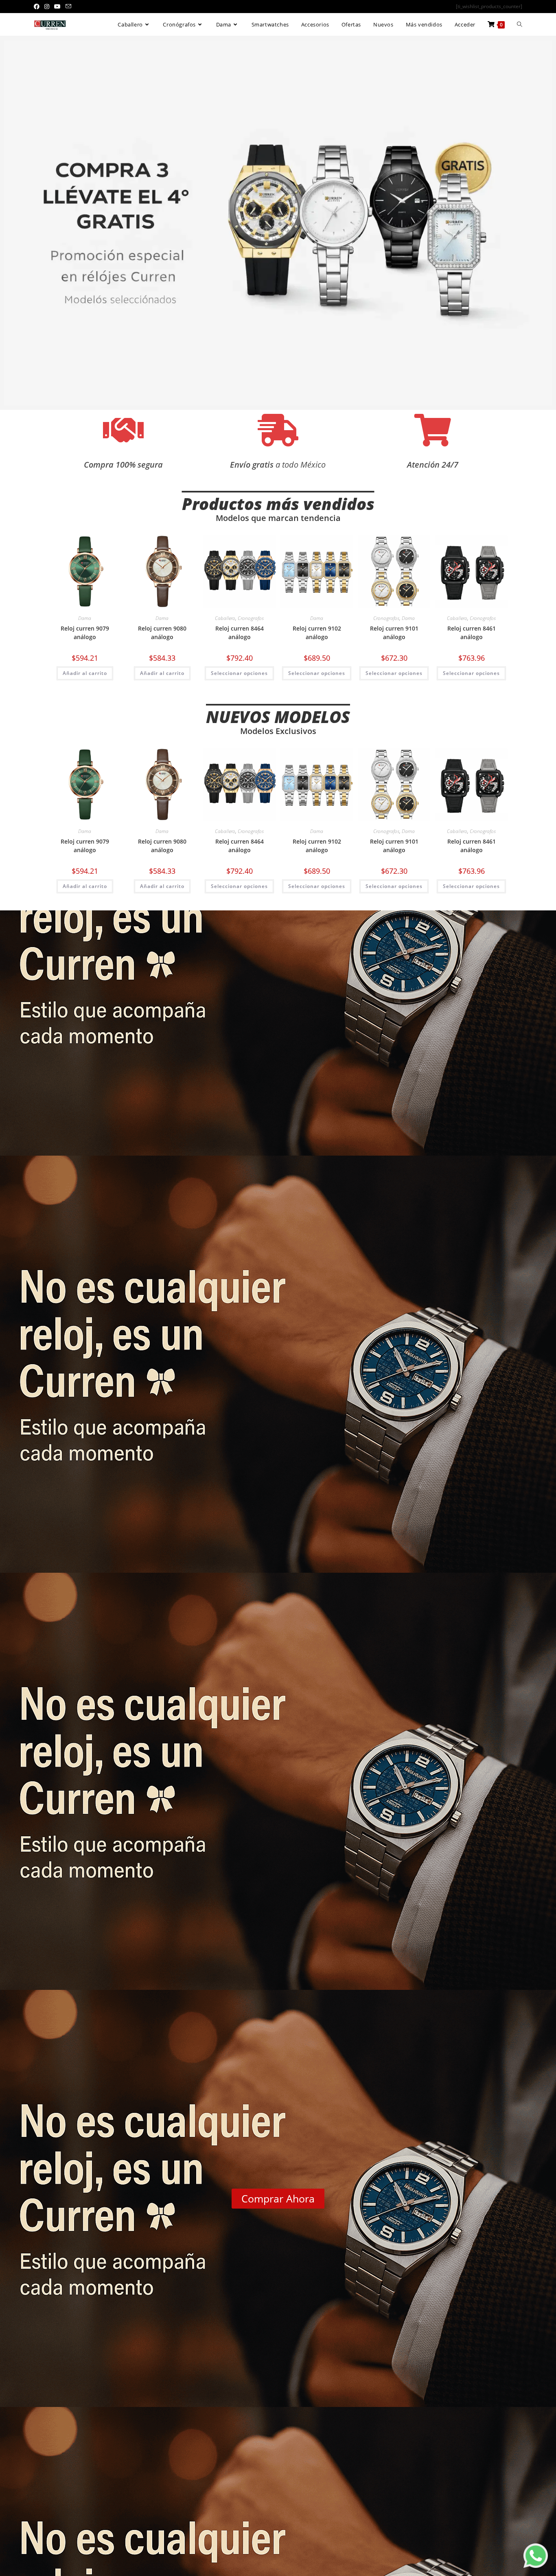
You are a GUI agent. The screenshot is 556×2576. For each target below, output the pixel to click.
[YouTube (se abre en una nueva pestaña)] (57, 7)
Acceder (465, 24)
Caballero (225, 618)
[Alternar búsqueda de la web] (520, 25)
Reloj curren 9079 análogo (85, 633)
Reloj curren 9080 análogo (162, 633)
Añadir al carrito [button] (85, 673)
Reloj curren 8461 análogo (472, 633)
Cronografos (251, 618)
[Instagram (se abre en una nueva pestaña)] (47, 7)
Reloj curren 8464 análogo (240, 633)
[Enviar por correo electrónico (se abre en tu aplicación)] (68, 7)
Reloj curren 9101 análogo (394, 633)
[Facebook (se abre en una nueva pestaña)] (38, 7)
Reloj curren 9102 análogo (317, 633)
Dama (85, 618)
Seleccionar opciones (239, 673)
